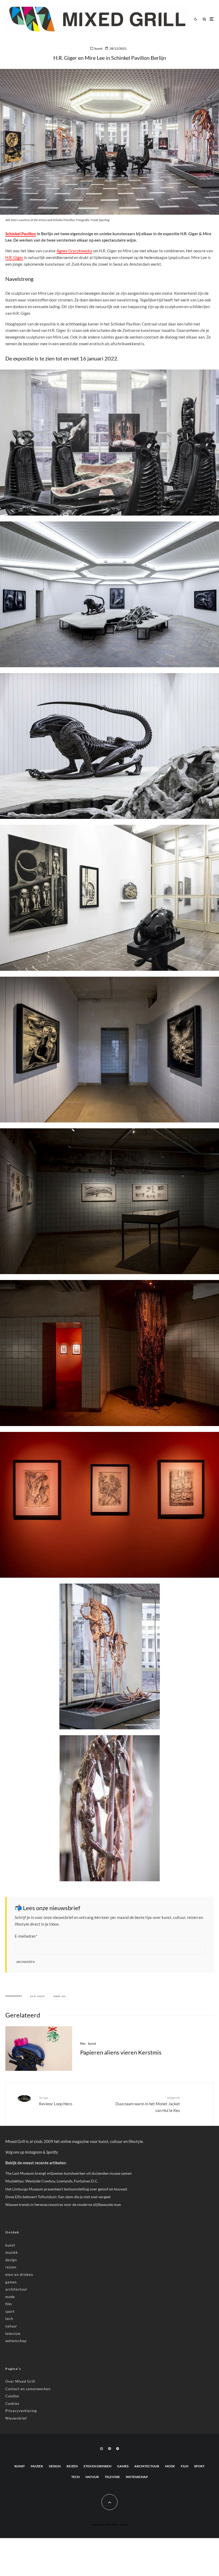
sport (10, 2311)
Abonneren (26, 1962)
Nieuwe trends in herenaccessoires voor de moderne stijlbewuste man (63, 2204)
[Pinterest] (109, 2449)
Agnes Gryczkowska (74, 251)
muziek (12, 2252)
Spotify (52, 2152)
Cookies (12, 2404)
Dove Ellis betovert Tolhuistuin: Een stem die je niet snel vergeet (58, 2197)
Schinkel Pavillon (21, 234)
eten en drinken (19, 2275)
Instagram (34, 2152)
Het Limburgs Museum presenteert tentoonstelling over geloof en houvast (66, 2189)
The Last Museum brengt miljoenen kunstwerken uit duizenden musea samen (69, 2173)
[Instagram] (101, 2449)
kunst (98, 48)
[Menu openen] (212, 19)
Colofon (12, 2396)
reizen (11, 2267)
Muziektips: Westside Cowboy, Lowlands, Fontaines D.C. (52, 2181)
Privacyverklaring (21, 2411)
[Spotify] (118, 2449)
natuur (11, 2326)
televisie (13, 2334)
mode (10, 2297)
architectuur (16, 2289)
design (11, 2260)
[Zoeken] (204, 19)
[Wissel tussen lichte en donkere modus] (195, 19)
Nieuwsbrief (16, 2418)
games (11, 2282)
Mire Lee (60, 1996)
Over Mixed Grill (20, 2381)
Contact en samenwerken (28, 2389)
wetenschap (16, 2341)
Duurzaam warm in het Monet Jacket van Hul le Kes (148, 2104)
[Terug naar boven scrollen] (109, 2502)
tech (9, 2319)
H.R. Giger (14, 257)
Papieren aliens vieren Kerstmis (121, 2052)
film (83, 2043)
